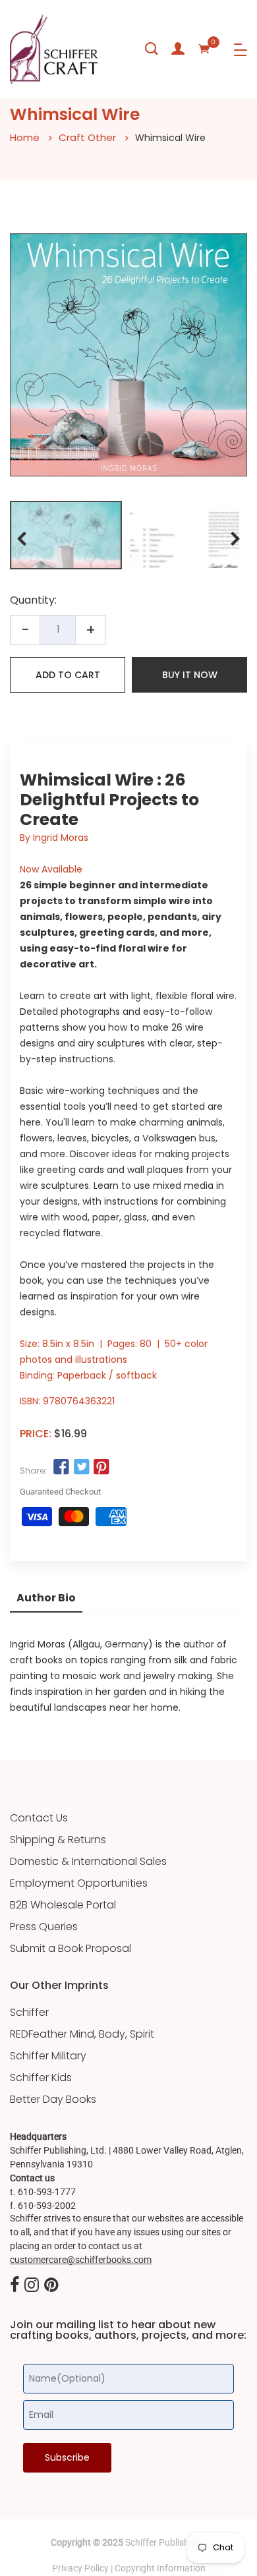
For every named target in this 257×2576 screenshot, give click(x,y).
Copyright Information (160, 2568)
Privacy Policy (80, 2568)
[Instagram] (32, 2285)
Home (25, 137)
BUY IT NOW (190, 675)
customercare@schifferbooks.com (81, 2260)
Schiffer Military (48, 2056)
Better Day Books (53, 2100)
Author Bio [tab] (46, 1598)
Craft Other (87, 137)
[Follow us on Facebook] (61, 1468)
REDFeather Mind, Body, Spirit (82, 2034)
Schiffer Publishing (163, 2542)
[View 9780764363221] (66, 535)
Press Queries (44, 1927)
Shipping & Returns (58, 1840)
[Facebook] (14, 2285)
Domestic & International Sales (88, 1862)
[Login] (178, 49)
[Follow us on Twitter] (81, 1468)
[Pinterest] (51, 2285)
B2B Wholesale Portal (63, 1905)
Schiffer (29, 2013)
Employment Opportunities (79, 1883)
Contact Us (39, 1818)
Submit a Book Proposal (71, 1949)
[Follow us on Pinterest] (101, 1468)
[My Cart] (204, 49)
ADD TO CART (68, 675)
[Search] (152, 49)
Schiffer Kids (41, 2078)
